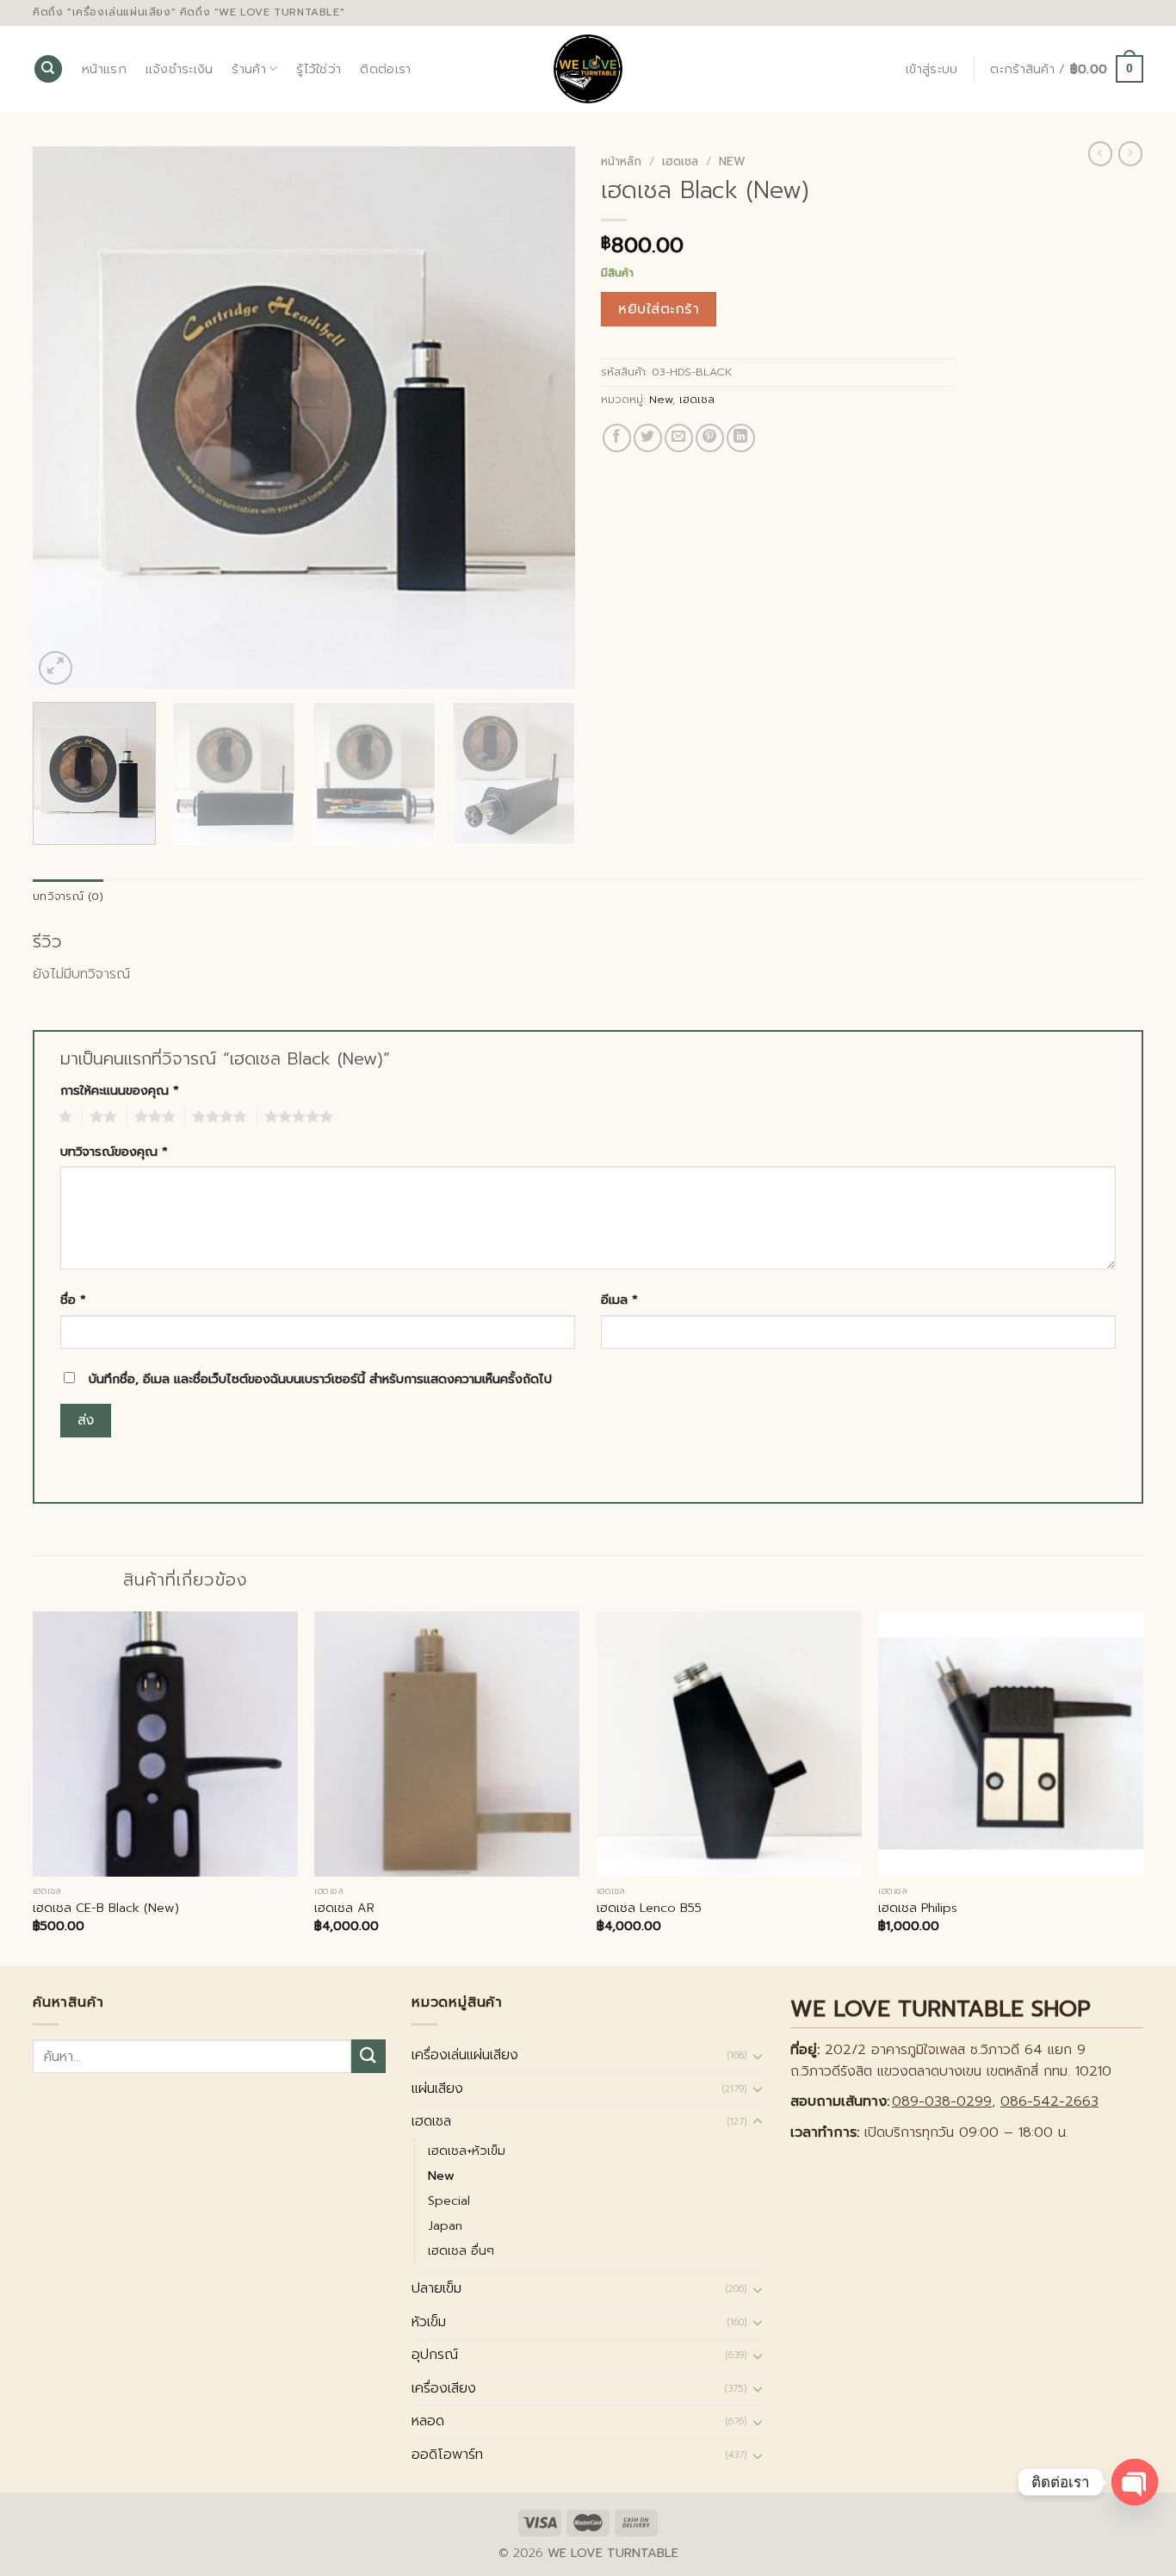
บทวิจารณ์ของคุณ (114, 1151)
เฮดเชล (680, 161)
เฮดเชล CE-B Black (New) (106, 1908)
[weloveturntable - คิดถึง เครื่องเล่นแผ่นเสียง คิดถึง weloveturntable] (588, 69)
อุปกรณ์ (435, 2355)
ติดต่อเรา (385, 69)
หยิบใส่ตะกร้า (659, 309)
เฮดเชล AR (344, 1908)
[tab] (68, 897)
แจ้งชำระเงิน (179, 69)
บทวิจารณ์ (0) (68, 896)
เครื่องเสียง (444, 2388)
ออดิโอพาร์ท (447, 2455)
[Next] (542, 418)
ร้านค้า (248, 69)
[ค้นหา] (48, 69)
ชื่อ (73, 1300)
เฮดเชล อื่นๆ (461, 2250)
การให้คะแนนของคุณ (120, 1090)
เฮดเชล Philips (918, 1908)
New (732, 161)
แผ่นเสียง (437, 2089)
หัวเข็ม (429, 2322)
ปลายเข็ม (436, 2288)
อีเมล (619, 1300)
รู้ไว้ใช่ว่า (319, 69)
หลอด (428, 2421)
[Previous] (65, 418)
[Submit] (368, 2056)
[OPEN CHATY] (1135, 2482)
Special (449, 2200)
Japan (445, 2225)
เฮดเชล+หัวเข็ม (467, 2151)
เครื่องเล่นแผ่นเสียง (465, 2055)
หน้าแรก (104, 69)
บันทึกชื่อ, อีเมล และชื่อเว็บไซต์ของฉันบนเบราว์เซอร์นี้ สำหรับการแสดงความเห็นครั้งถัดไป (320, 1379)
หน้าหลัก (621, 161)
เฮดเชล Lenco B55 (649, 1908)
